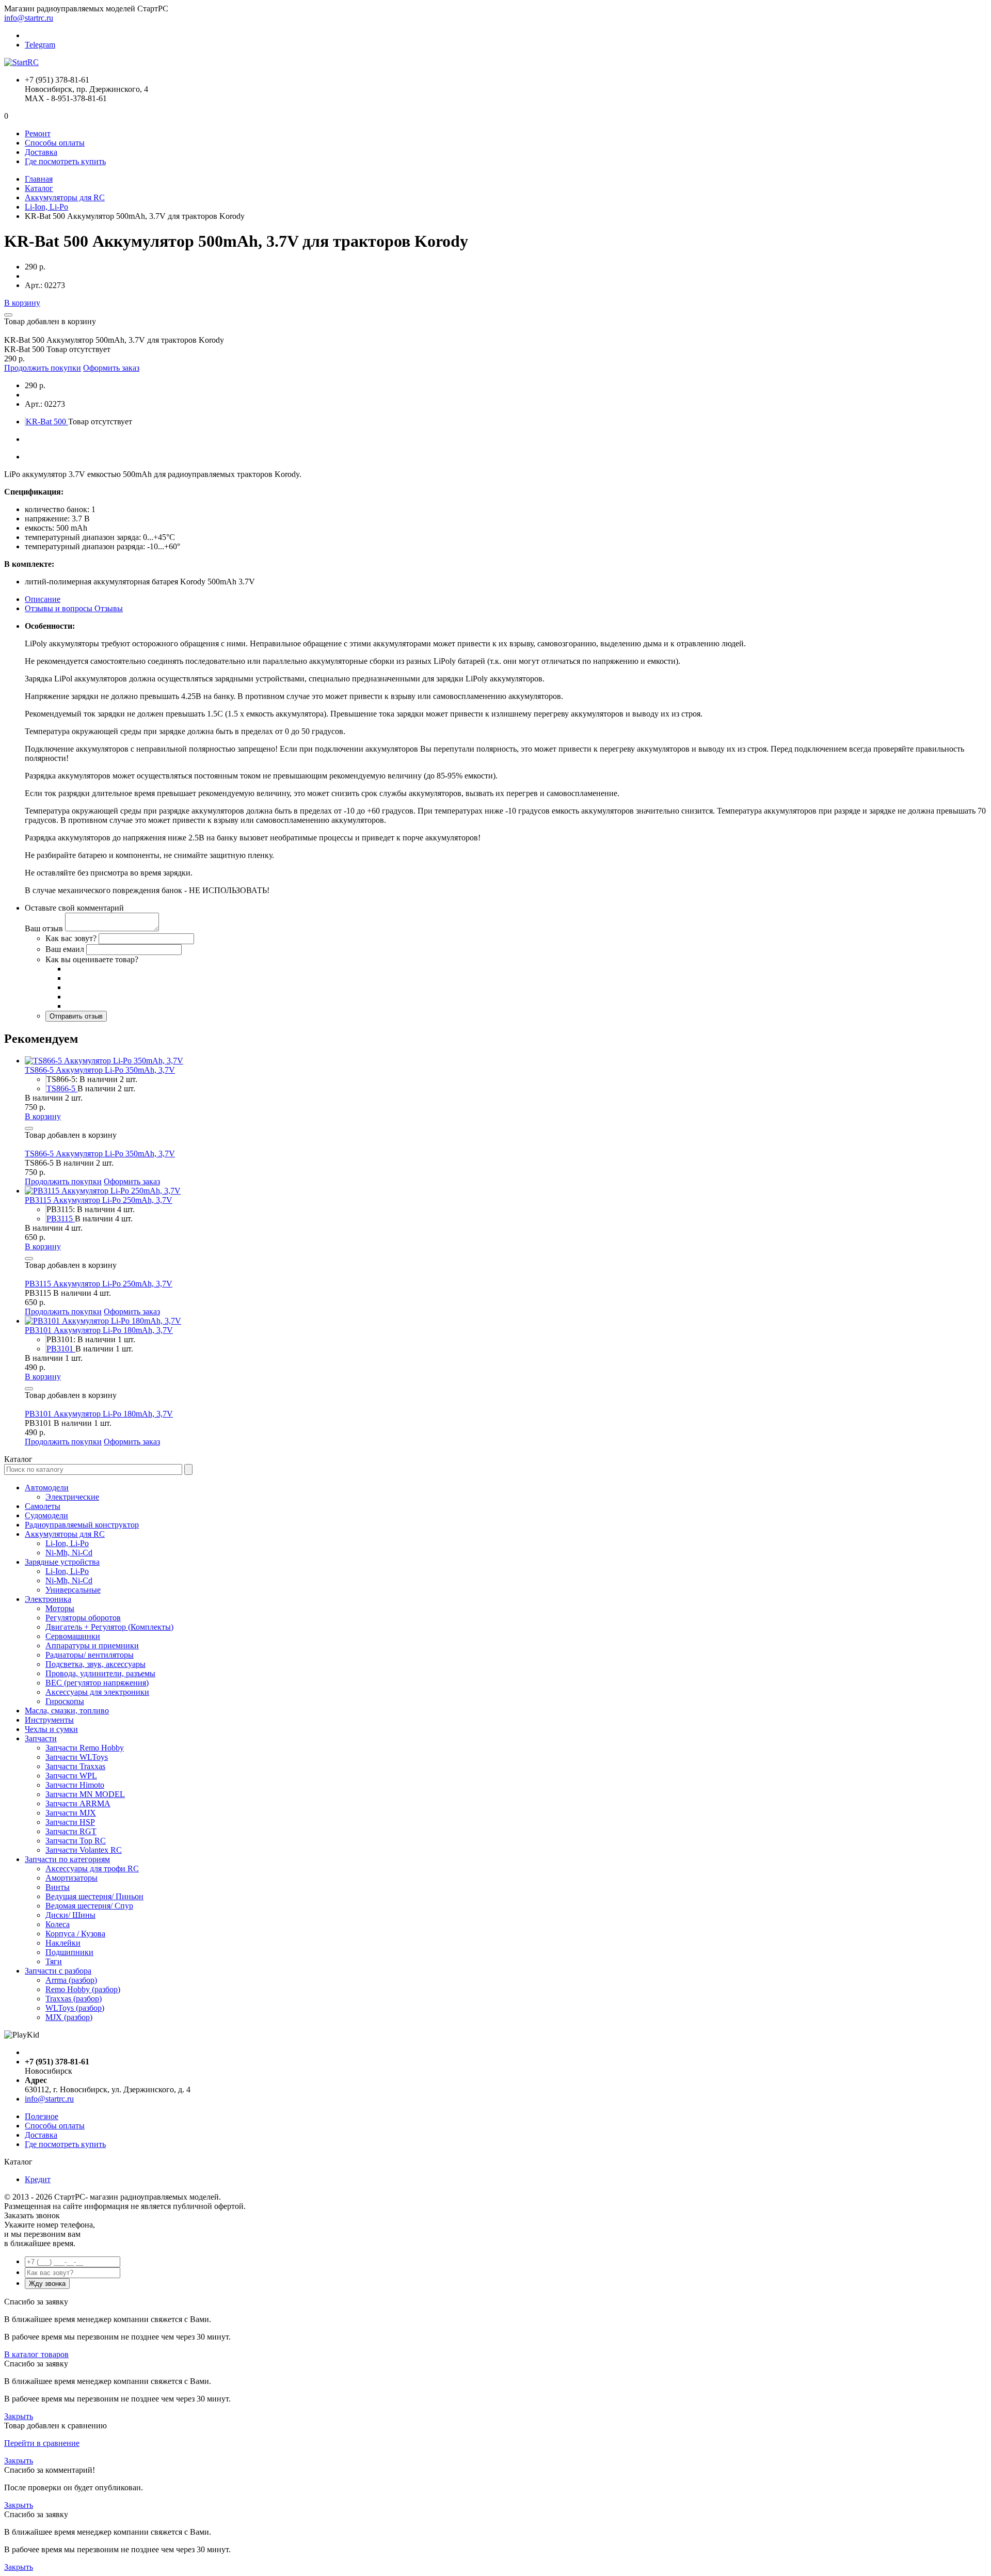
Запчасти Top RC (76, 1841)
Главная (39, 179)
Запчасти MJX (71, 1813)
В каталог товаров (36, 2354)
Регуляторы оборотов (83, 1618)
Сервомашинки (73, 1636)
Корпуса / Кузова (75, 1934)
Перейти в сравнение (42, 2443)
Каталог (39, 188)
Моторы (60, 1608)
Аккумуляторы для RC (65, 197)
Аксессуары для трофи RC (92, 1869)
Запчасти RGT (71, 1831)
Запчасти (41, 1738)
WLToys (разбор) (75, 2008)
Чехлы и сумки (51, 1729)
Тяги (54, 1961)
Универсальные (73, 1590)
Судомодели (46, 1515)
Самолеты (43, 1506)
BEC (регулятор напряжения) (97, 1683)
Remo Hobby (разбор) (83, 1989)
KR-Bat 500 (47, 422)
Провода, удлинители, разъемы (100, 1673)
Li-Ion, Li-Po (46, 207)
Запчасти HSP (70, 1822)
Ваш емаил (65, 949)
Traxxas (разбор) (74, 1999)
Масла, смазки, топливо (67, 1711)
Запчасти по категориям (67, 1859)
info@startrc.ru (29, 18)
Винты (58, 1887)
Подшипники (69, 1952)
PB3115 (61, 1219)
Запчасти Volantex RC (84, 1850)
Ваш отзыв (44, 928)
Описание (43, 599)
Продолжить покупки (43, 368)
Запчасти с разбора (58, 1971)
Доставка (41, 152)
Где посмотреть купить (65, 161)
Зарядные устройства (62, 1562)
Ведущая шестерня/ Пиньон (94, 1896)
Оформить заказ (111, 368)
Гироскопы (65, 1701)
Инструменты (49, 1720)
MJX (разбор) (69, 2017)
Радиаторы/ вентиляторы (90, 1655)
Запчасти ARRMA (78, 1803)
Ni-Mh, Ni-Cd (69, 1553)
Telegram (40, 45)
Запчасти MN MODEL (85, 1794)
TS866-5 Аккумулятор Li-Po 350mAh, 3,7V (100, 1070)
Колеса (58, 1924)
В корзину (22, 303)
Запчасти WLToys (77, 1757)
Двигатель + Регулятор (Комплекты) (109, 1627)
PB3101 (61, 1349)
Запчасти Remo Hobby (85, 1748)
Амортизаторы (71, 1878)
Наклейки (63, 1943)
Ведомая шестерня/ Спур (89, 1906)
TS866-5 (62, 1088)
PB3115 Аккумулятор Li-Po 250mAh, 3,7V (99, 1200)
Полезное (42, 2116)
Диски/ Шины (70, 1915)
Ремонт (38, 133)
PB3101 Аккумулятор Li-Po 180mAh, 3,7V (99, 1330)
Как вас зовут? (71, 938)
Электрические (72, 1497)
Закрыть (19, 2416)
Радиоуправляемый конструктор (82, 1525)
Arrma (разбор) (71, 1980)
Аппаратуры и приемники (92, 1645)
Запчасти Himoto (75, 1785)
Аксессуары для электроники (97, 1692)
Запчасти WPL (71, 1776)
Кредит (38, 2179)
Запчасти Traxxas (75, 1766)
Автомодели (47, 1488)
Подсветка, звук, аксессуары (95, 1664)
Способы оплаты (55, 143)
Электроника (48, 1599)
